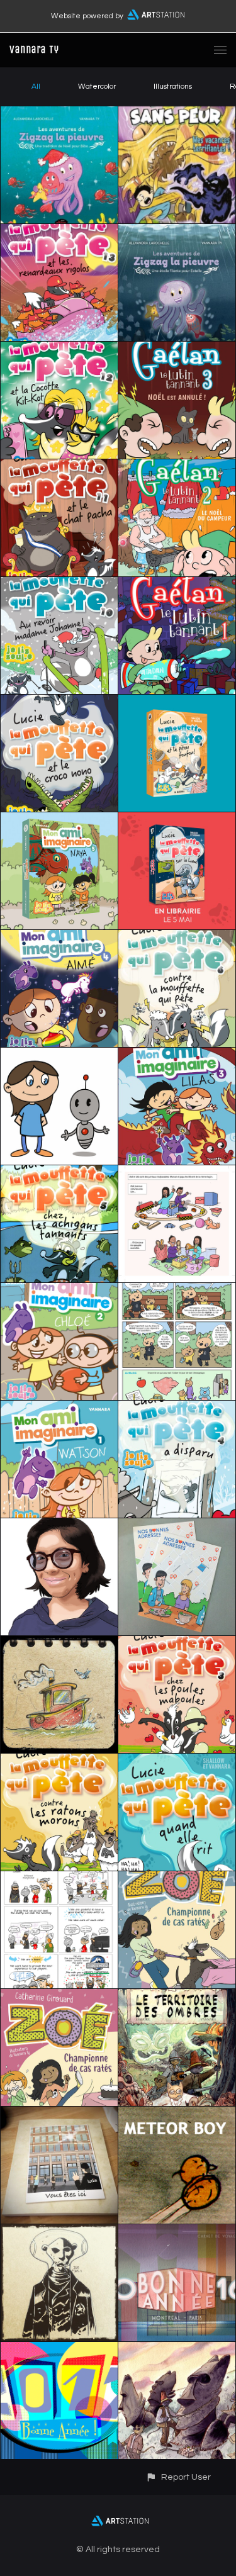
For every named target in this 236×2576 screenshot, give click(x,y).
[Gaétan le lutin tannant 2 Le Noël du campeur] (177, 467)
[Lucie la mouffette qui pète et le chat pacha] (59, 467)
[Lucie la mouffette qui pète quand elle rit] (177, 1761)
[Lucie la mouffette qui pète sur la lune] (177, 820)
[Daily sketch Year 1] (59, 1644)
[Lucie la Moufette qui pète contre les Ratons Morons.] (59, 1761)
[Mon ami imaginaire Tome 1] (59, 1408)
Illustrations (173, 87)
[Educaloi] (177, 1291)
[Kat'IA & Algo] (59, 1055)
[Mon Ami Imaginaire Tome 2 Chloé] (59, 1291)
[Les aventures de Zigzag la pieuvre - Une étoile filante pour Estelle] (177, 232)
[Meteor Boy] (177, 2114)
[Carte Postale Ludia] (177, 1526)
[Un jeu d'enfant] (177, 1173)
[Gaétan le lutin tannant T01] (177, 585)
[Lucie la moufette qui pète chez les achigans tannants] (59, 1173)
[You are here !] (59, 2114)
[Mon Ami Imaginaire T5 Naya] (59, 820)
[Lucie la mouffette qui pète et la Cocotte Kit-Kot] (59, 349)
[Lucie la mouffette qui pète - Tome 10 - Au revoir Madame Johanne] (59, 585)
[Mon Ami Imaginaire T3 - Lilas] (177, 1055)
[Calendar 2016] (177, 2232)
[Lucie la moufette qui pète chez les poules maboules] (177, 1644)
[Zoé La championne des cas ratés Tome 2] (177, 1879)
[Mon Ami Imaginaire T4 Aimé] (59, 938)
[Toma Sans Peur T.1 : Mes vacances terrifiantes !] (177, 114)
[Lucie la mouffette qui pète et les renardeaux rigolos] (59, 232)
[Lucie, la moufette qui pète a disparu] (177, 1408)
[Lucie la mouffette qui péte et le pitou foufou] (177, 702)
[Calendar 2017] (59, 2349)
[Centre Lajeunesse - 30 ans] (59, 1526)
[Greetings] (59, 1879)
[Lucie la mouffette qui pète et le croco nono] (59, 702)
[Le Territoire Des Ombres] (177, 1996)
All (36, 87)
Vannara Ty (34, 49)
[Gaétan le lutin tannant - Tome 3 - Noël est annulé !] (177, 349)
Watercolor (97, 87)
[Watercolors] (177, 2349)
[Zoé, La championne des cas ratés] (59, 1996)
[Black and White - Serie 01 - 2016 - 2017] (59, 2232)
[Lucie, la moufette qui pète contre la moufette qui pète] (177, 938)
